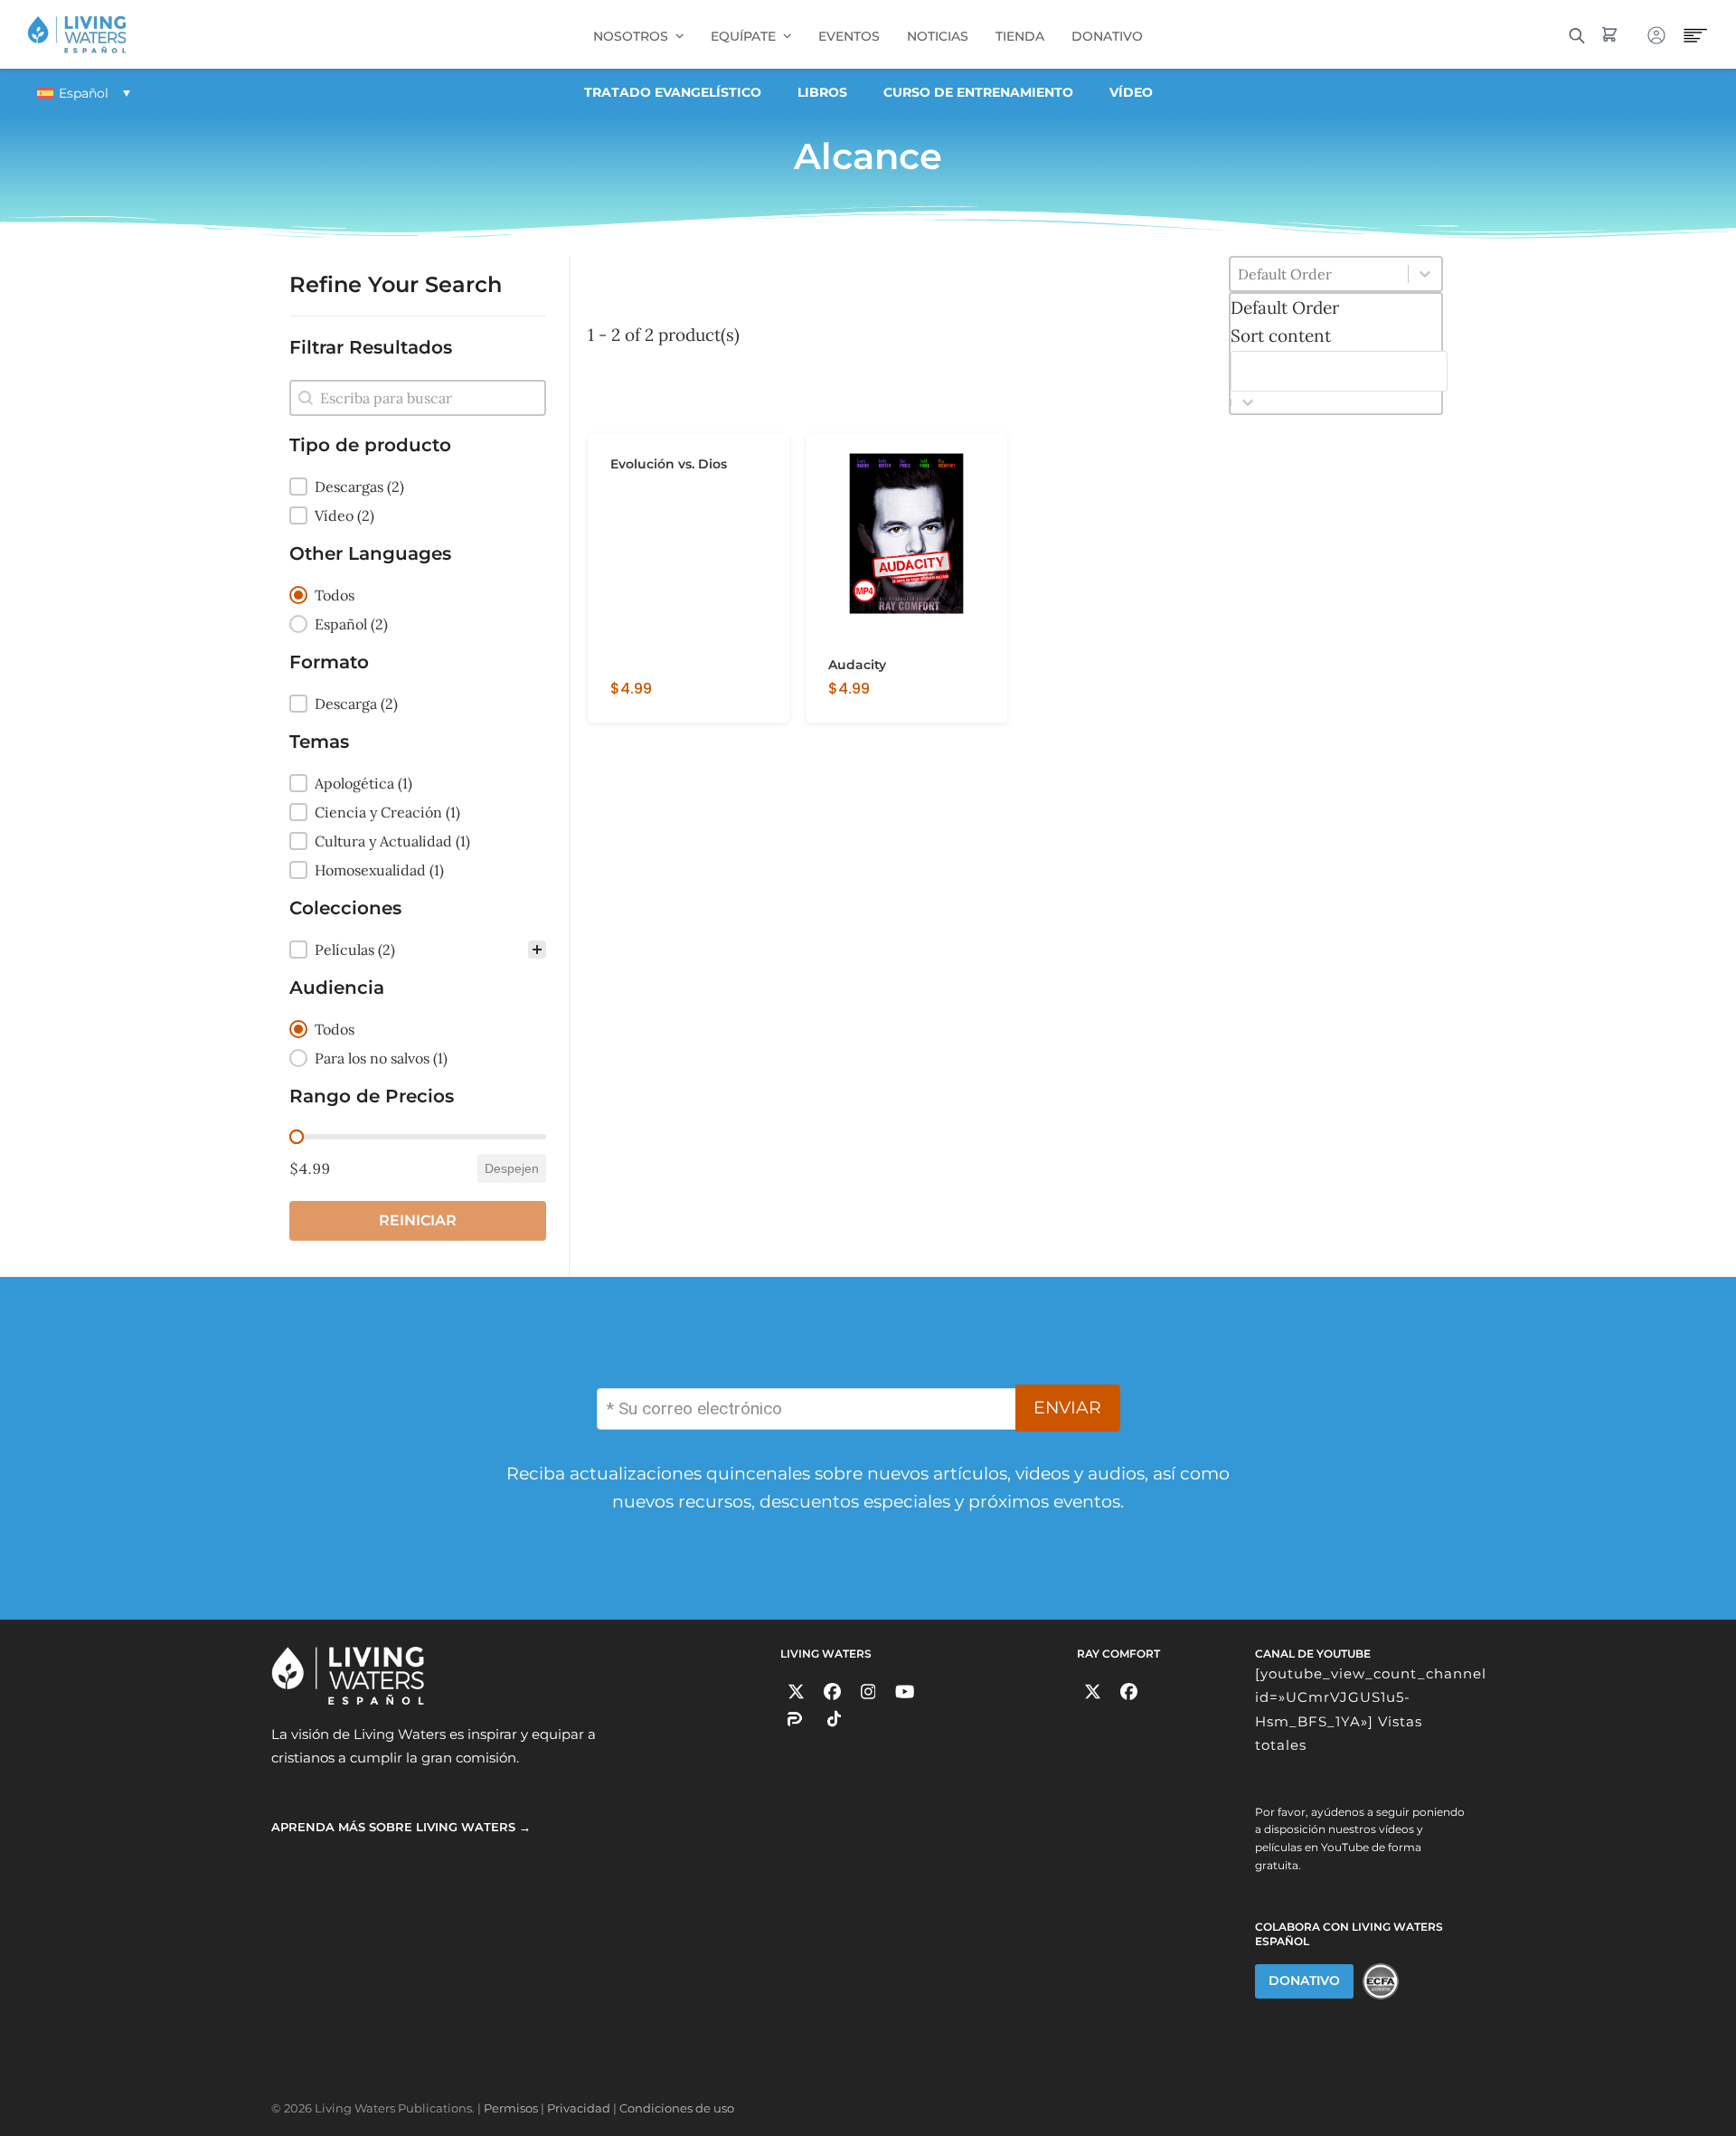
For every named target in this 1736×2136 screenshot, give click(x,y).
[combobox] (1339, 343)
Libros (822, 92)
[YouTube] (905, 1692)
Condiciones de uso (677, 2108)
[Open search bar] (1577, 34)
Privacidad (579, 2108)
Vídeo (1131, 92)
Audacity (857, 665)
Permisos (511, 2108)
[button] (418, 487)
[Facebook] (832, 1692)
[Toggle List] (1248, 402)
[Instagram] (868, 1692)
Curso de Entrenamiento (978, 92)
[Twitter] (796, 1692)
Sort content (1281, 336)
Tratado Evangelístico (673, 92)
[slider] (297, 1137)
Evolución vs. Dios (669, 464)
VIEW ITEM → (650, 702)
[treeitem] (418, 487)
